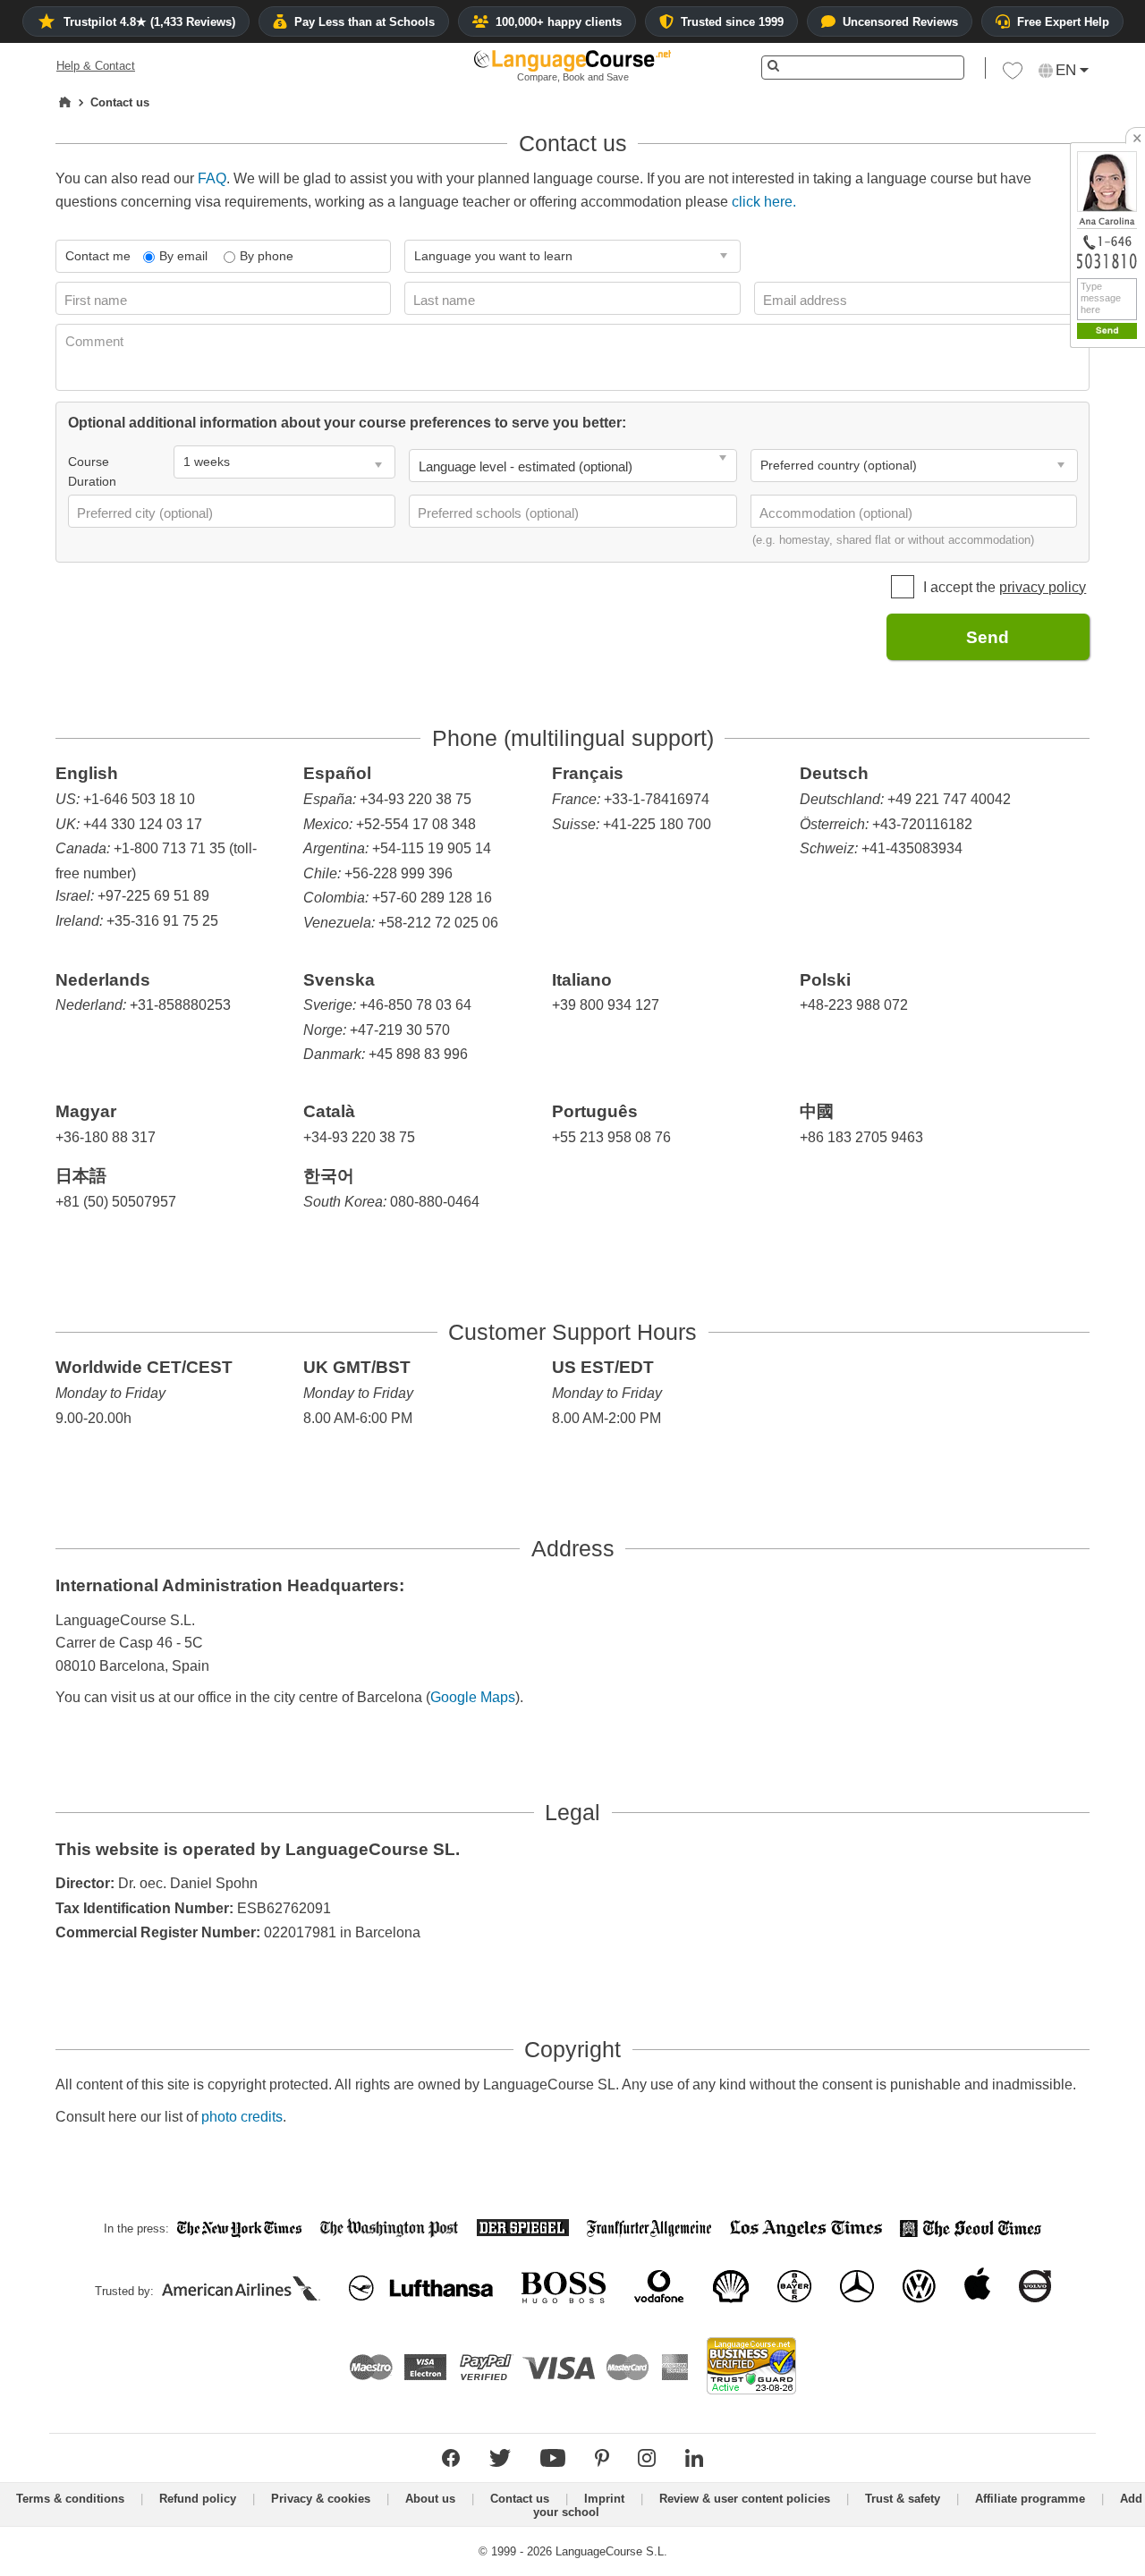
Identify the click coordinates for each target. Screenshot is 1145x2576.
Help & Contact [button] (96, 66)
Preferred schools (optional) (500, 513)
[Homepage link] (65, 103)
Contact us (520, 2499)
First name (98, 300)
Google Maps (473, 1697)
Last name (446, 300)
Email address (807, 300)
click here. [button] (764, 202)
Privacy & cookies (321, 2499)
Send (988, 637)
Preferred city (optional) (147, 513)
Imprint (604, 2499)
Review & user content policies (745, 2499)
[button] (1013, 75)
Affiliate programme (1030, 2499)
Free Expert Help (1063, 22)
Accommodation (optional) (838, 513)
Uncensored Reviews (900, 22)
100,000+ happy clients (559, 22)
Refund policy (198, 2499)
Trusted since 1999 (732, 22)
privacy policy (1043, 587)
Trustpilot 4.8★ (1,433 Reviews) (149, 22)
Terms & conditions (70, 2499)
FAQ (212, 178)
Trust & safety (903, 2499)
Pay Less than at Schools (365, 22)
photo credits (242, 2117)
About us (430, 2499)
